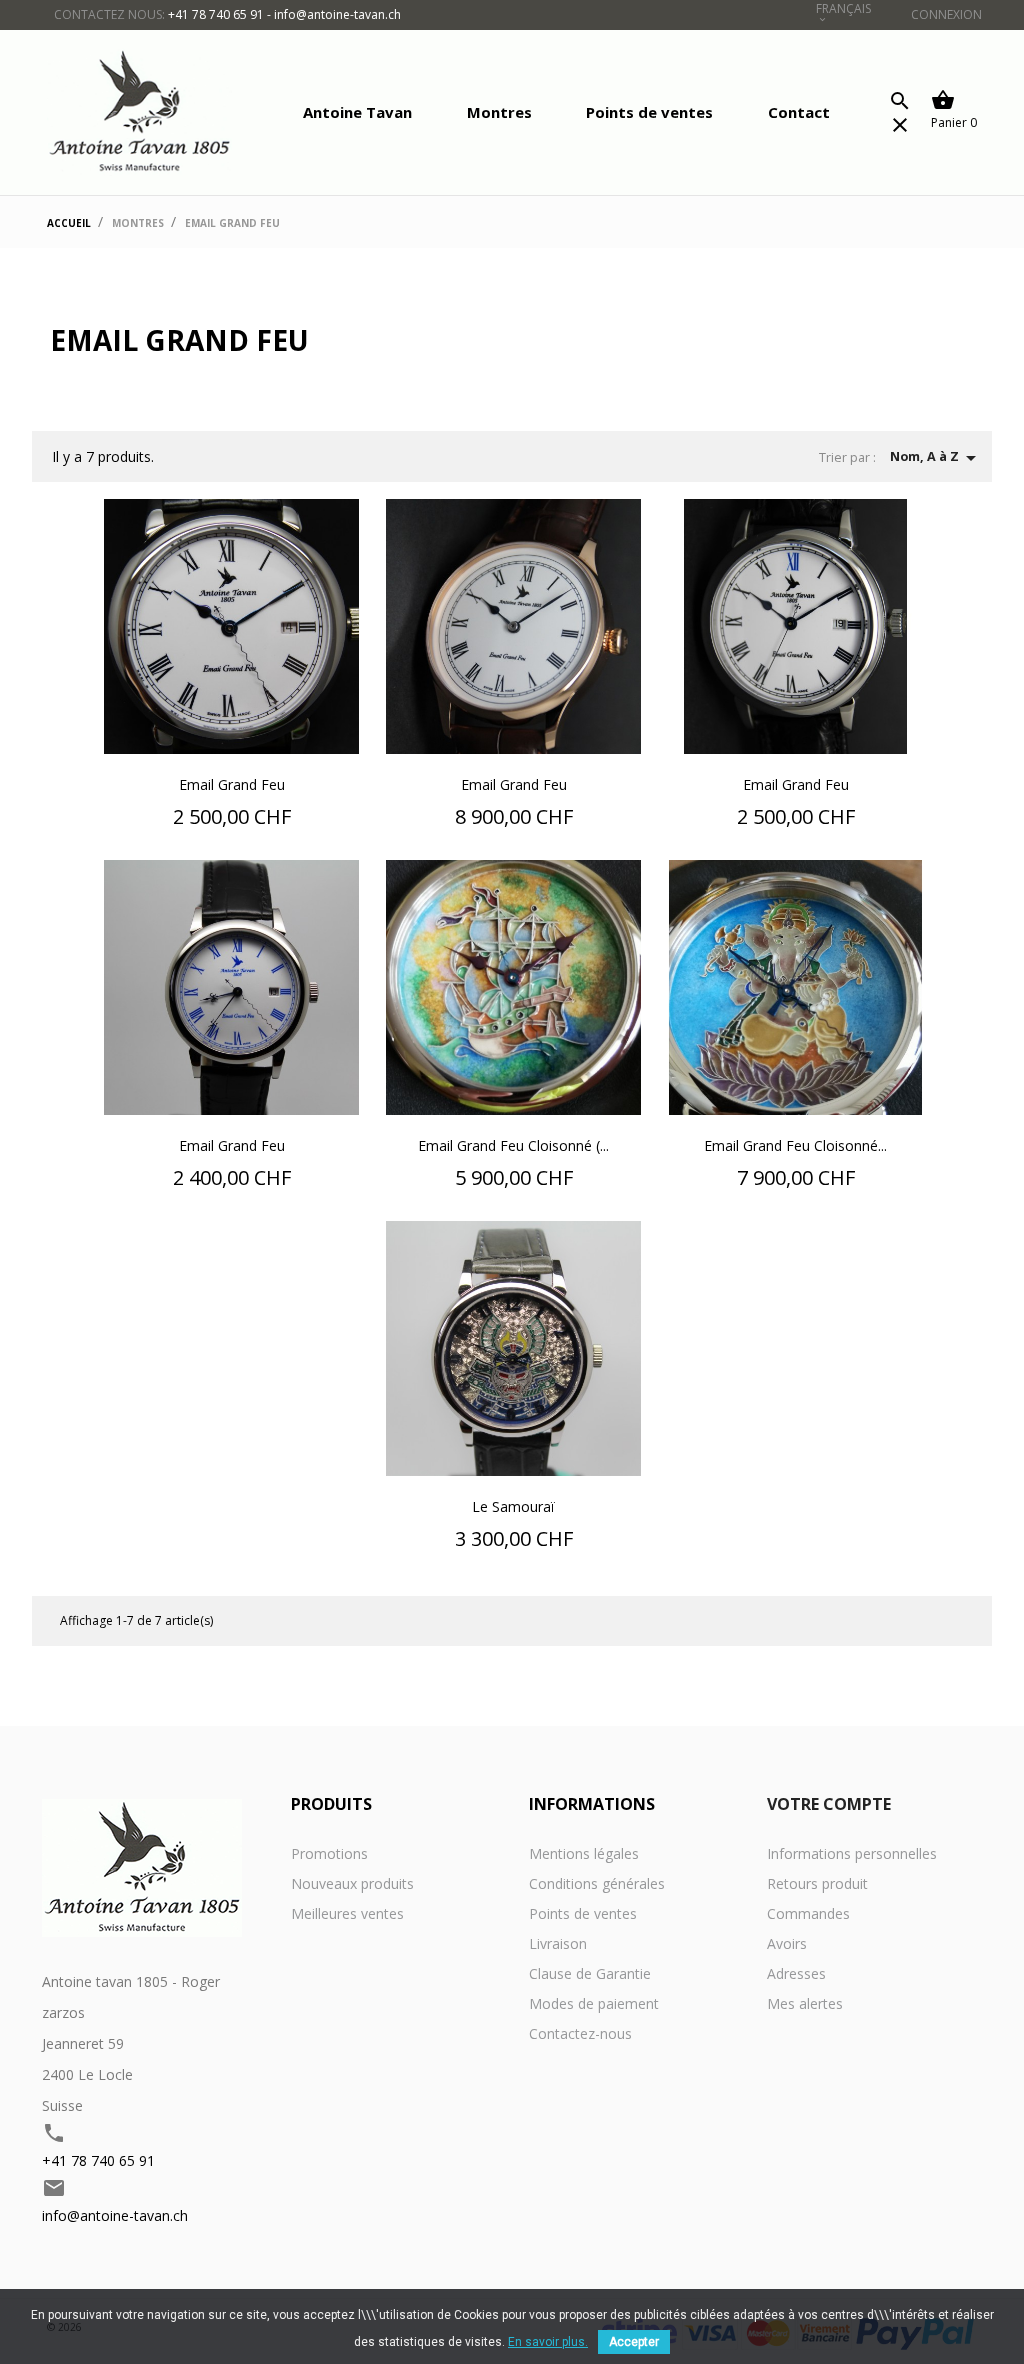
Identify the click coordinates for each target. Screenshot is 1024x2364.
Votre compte (829, 1804)
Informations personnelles (852, 1853)
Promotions (329, 1853)
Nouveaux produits (352, 1883)
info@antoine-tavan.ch (115, 2215)
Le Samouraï (513, 1506)
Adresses (796, 1973)
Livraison (558, 1943)
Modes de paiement (594, 2003)
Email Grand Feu (232, 784)
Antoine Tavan (357, 112)
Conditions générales (597, 1883)
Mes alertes (805, 2003)
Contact (799, 112)
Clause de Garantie (590, 1973)
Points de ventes (649, 112)
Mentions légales (584, 1853)
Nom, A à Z (936, 458)
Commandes (808, 1913)
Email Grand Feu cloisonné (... (513, 1145)
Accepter (634, 2342)
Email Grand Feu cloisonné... (795, 1145)
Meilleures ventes (347, 1913)
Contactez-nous (580, 2033)
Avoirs (787, 1943)
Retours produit (817, 1883)
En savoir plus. (548, 2342)
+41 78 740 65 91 (98, 2160)
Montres (499, 112)
